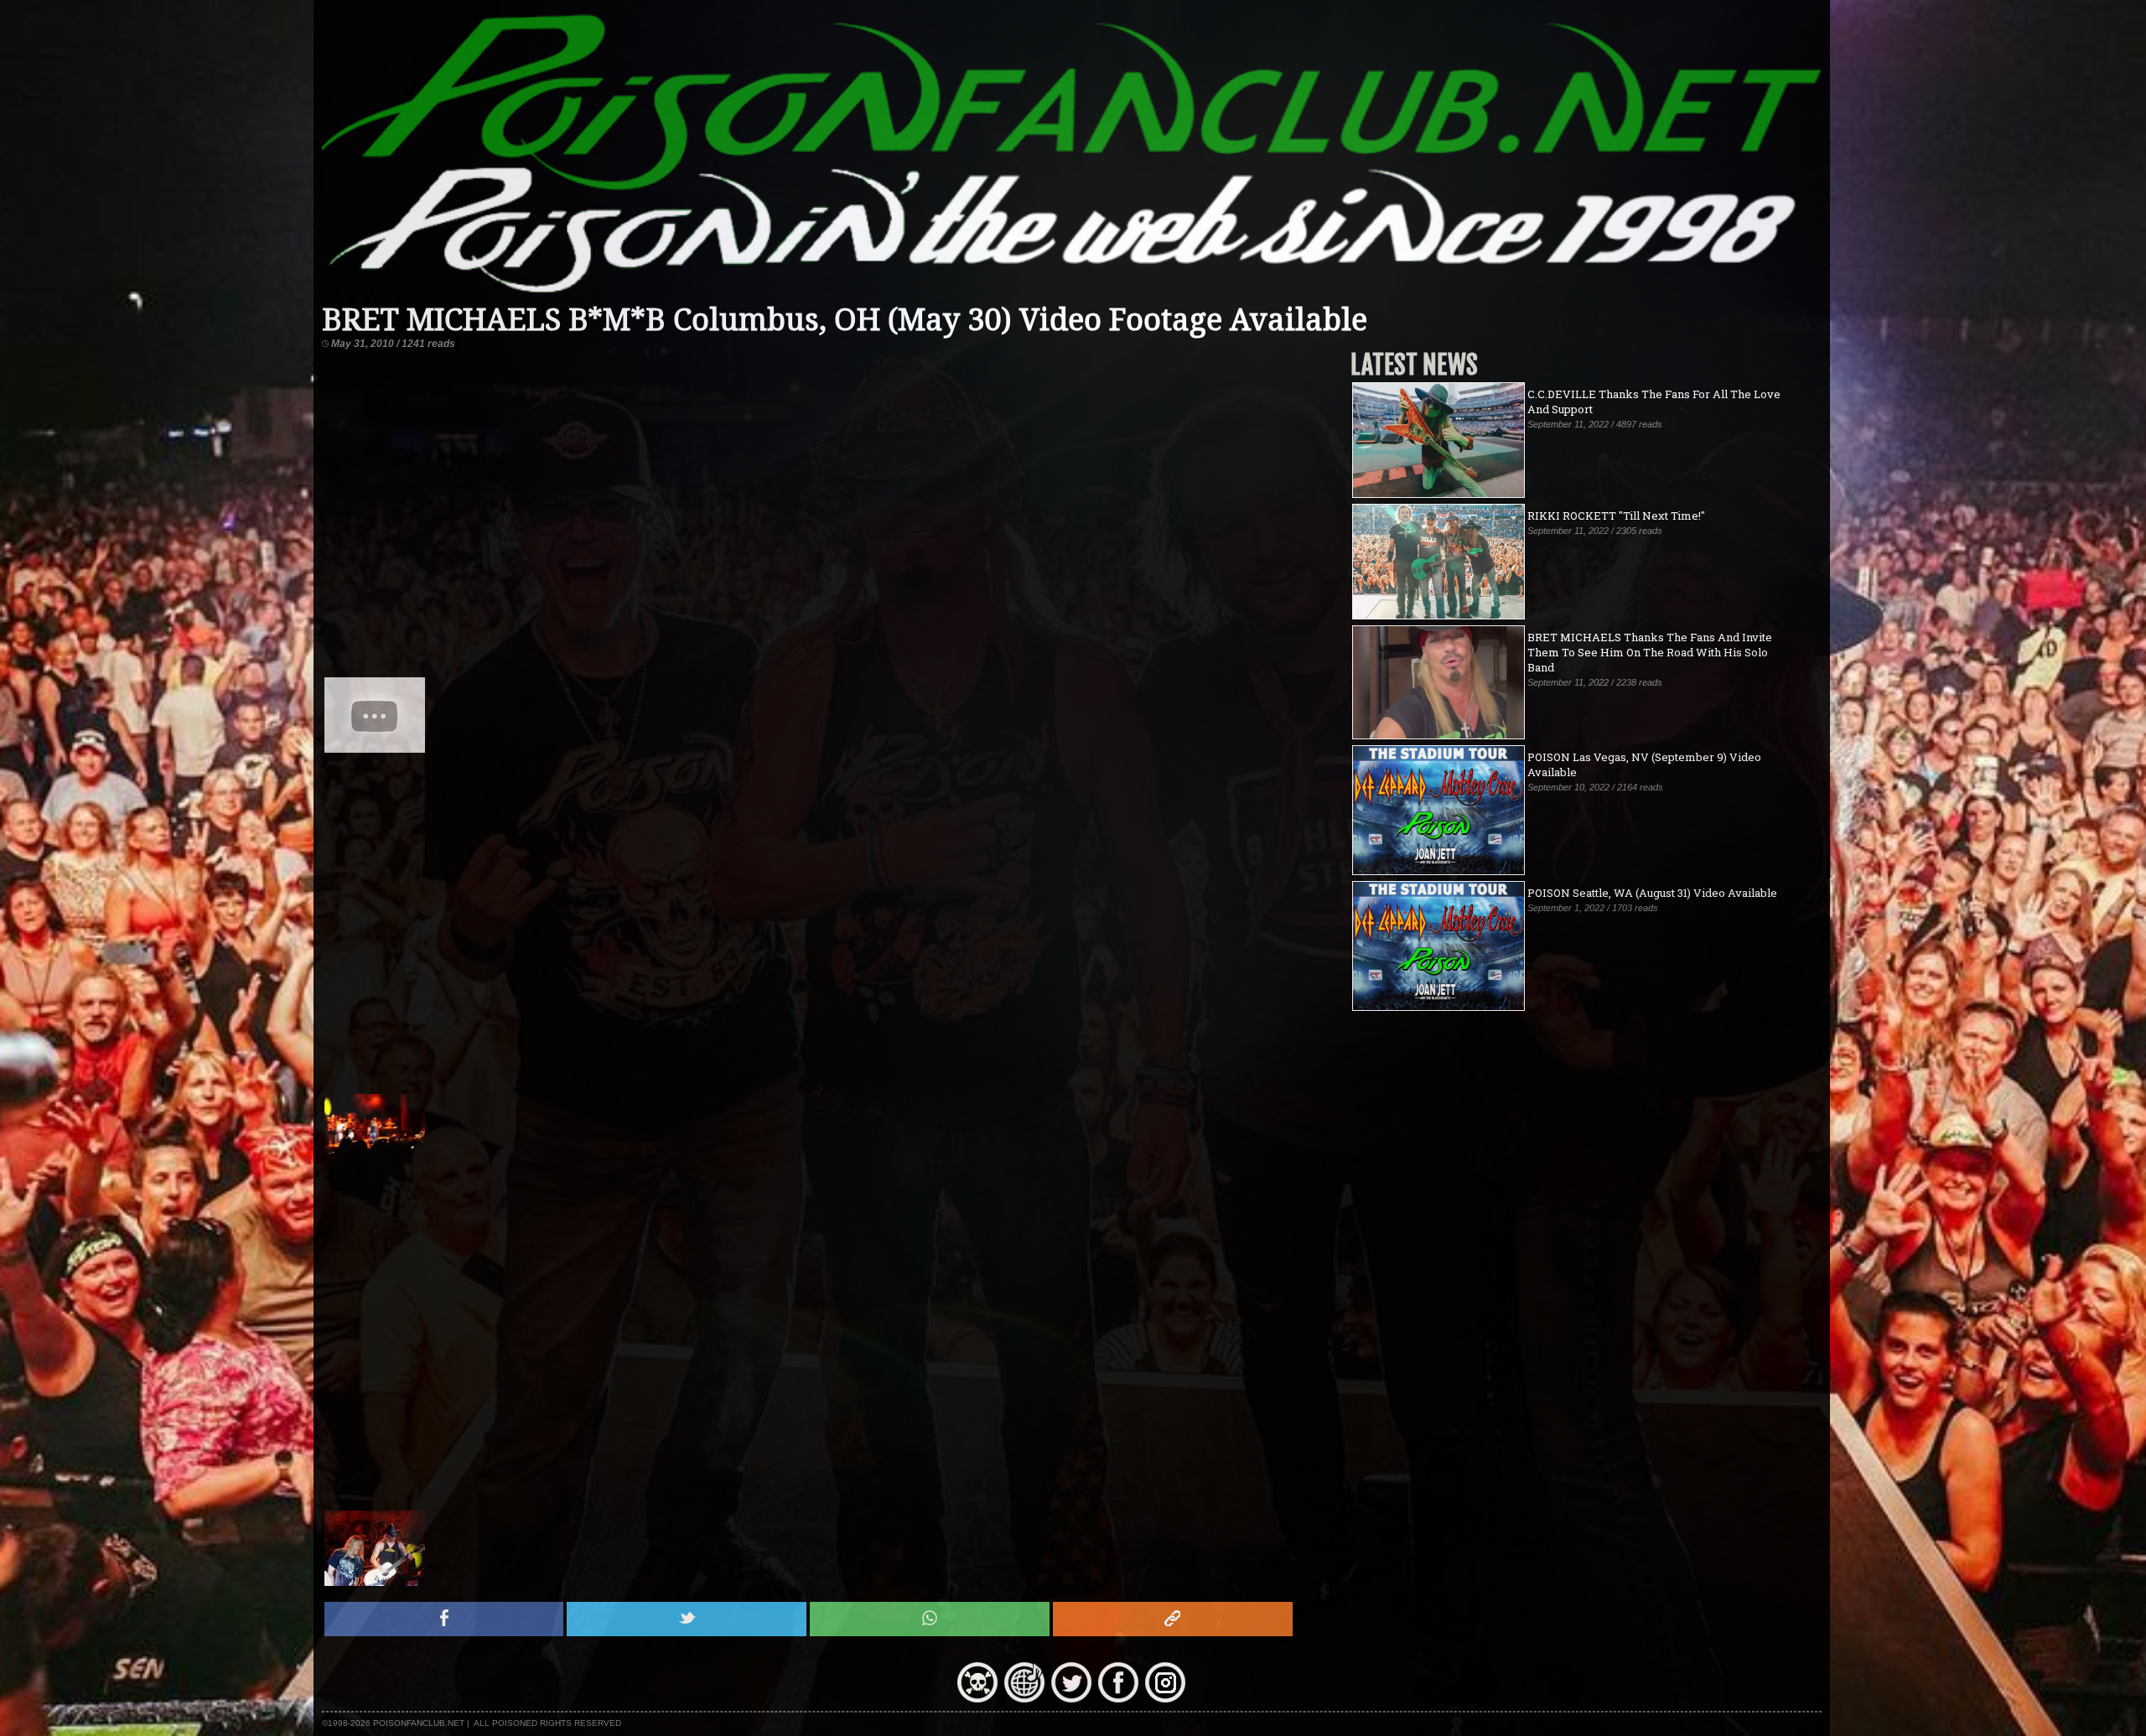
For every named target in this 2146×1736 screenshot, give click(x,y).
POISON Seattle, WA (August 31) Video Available (1652, 893)
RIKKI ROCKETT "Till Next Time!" (1616, 516)
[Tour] (1024, 1698)
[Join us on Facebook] (1118, 1698)
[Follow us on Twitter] (1071, 1698)
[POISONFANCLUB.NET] (1072, 295)
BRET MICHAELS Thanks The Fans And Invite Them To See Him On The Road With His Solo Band (1650, 652)
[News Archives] (977, 1698)
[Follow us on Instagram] (1165, 1698)
